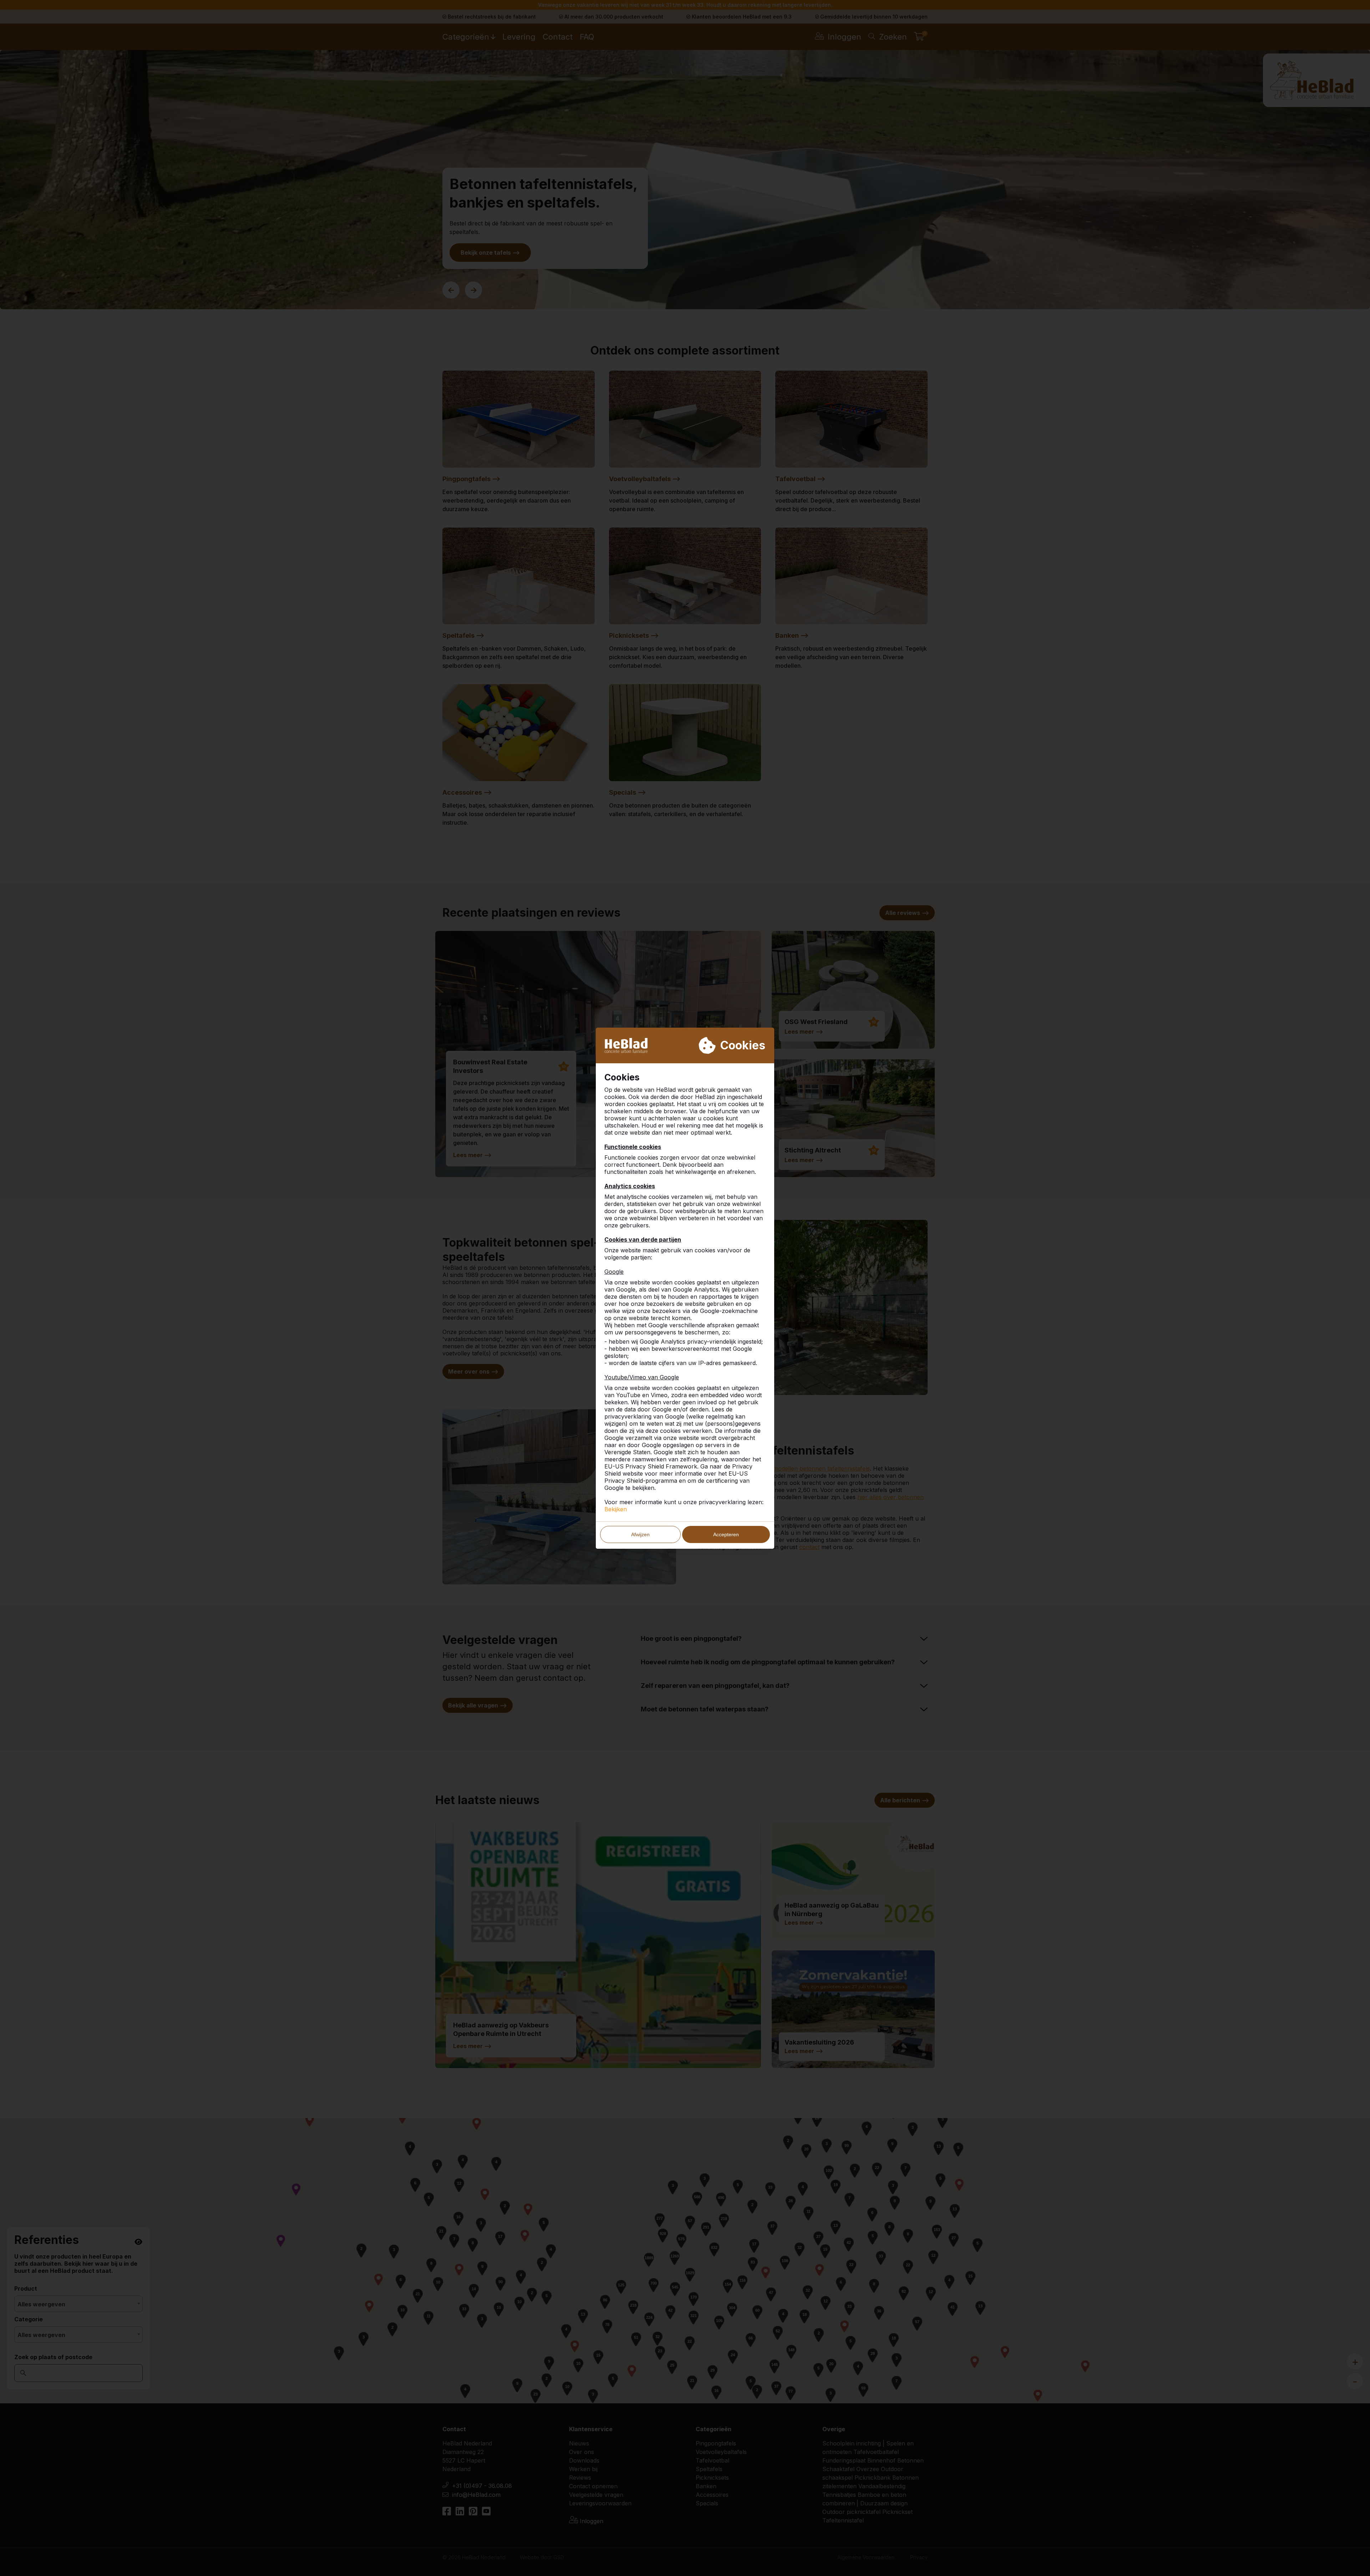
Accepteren (726, 1534)
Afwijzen (640, 1534)
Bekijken (616, 1509)
